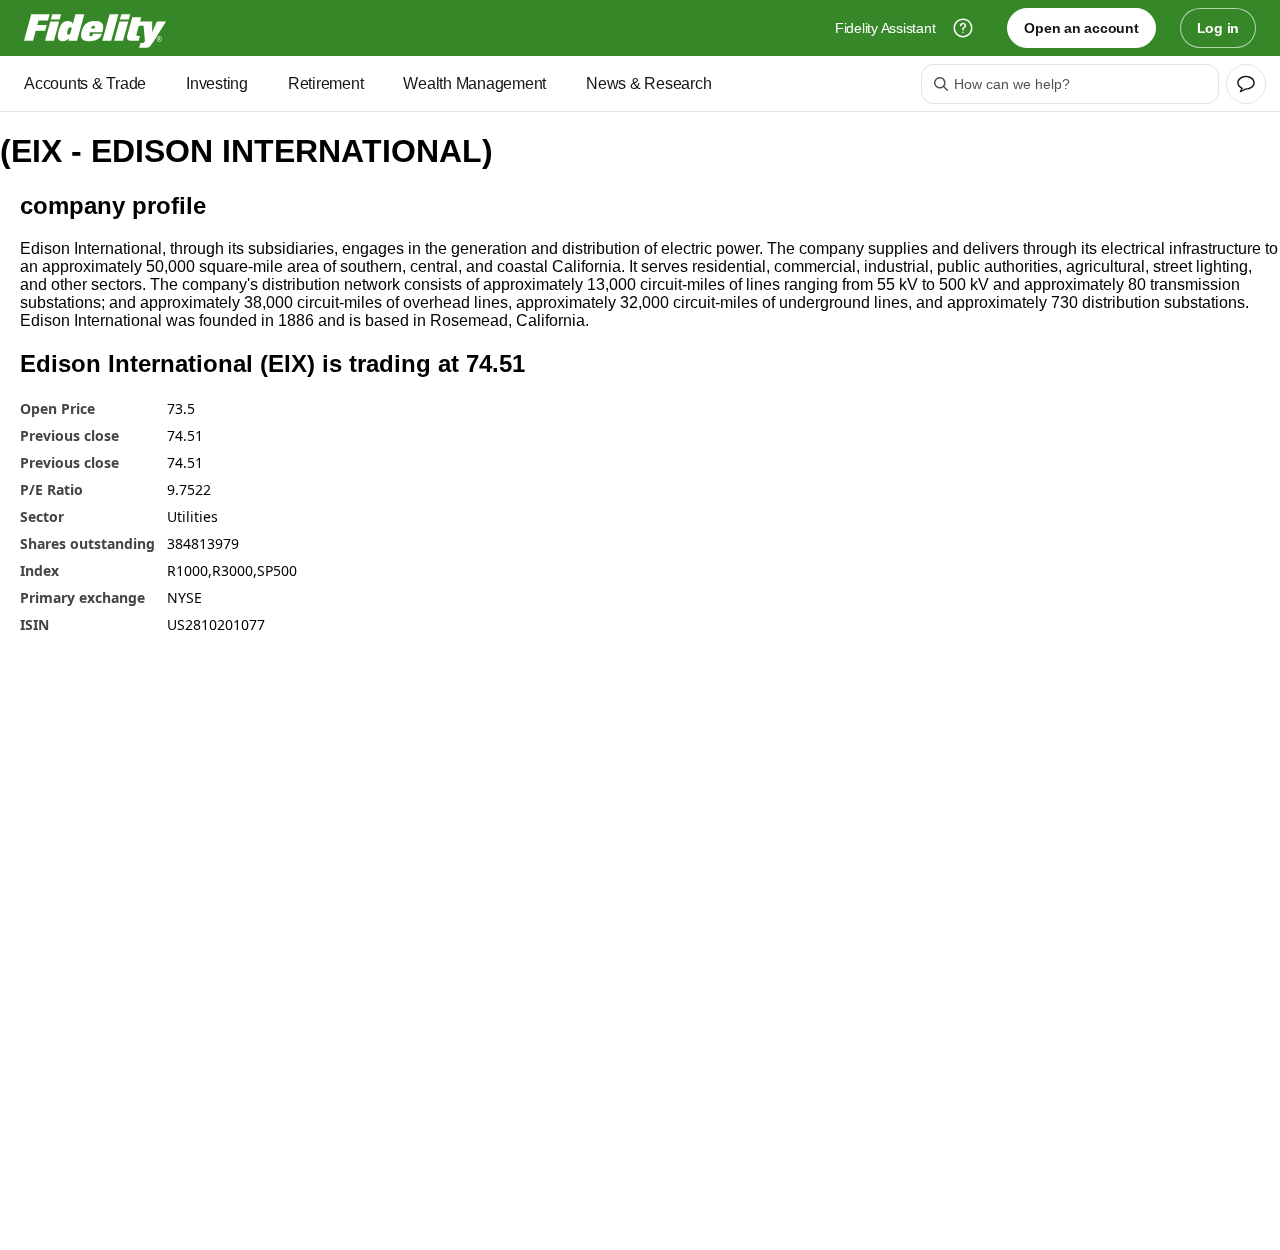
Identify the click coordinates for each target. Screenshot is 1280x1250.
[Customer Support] (963, 28)
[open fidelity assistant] (1246, 84)
